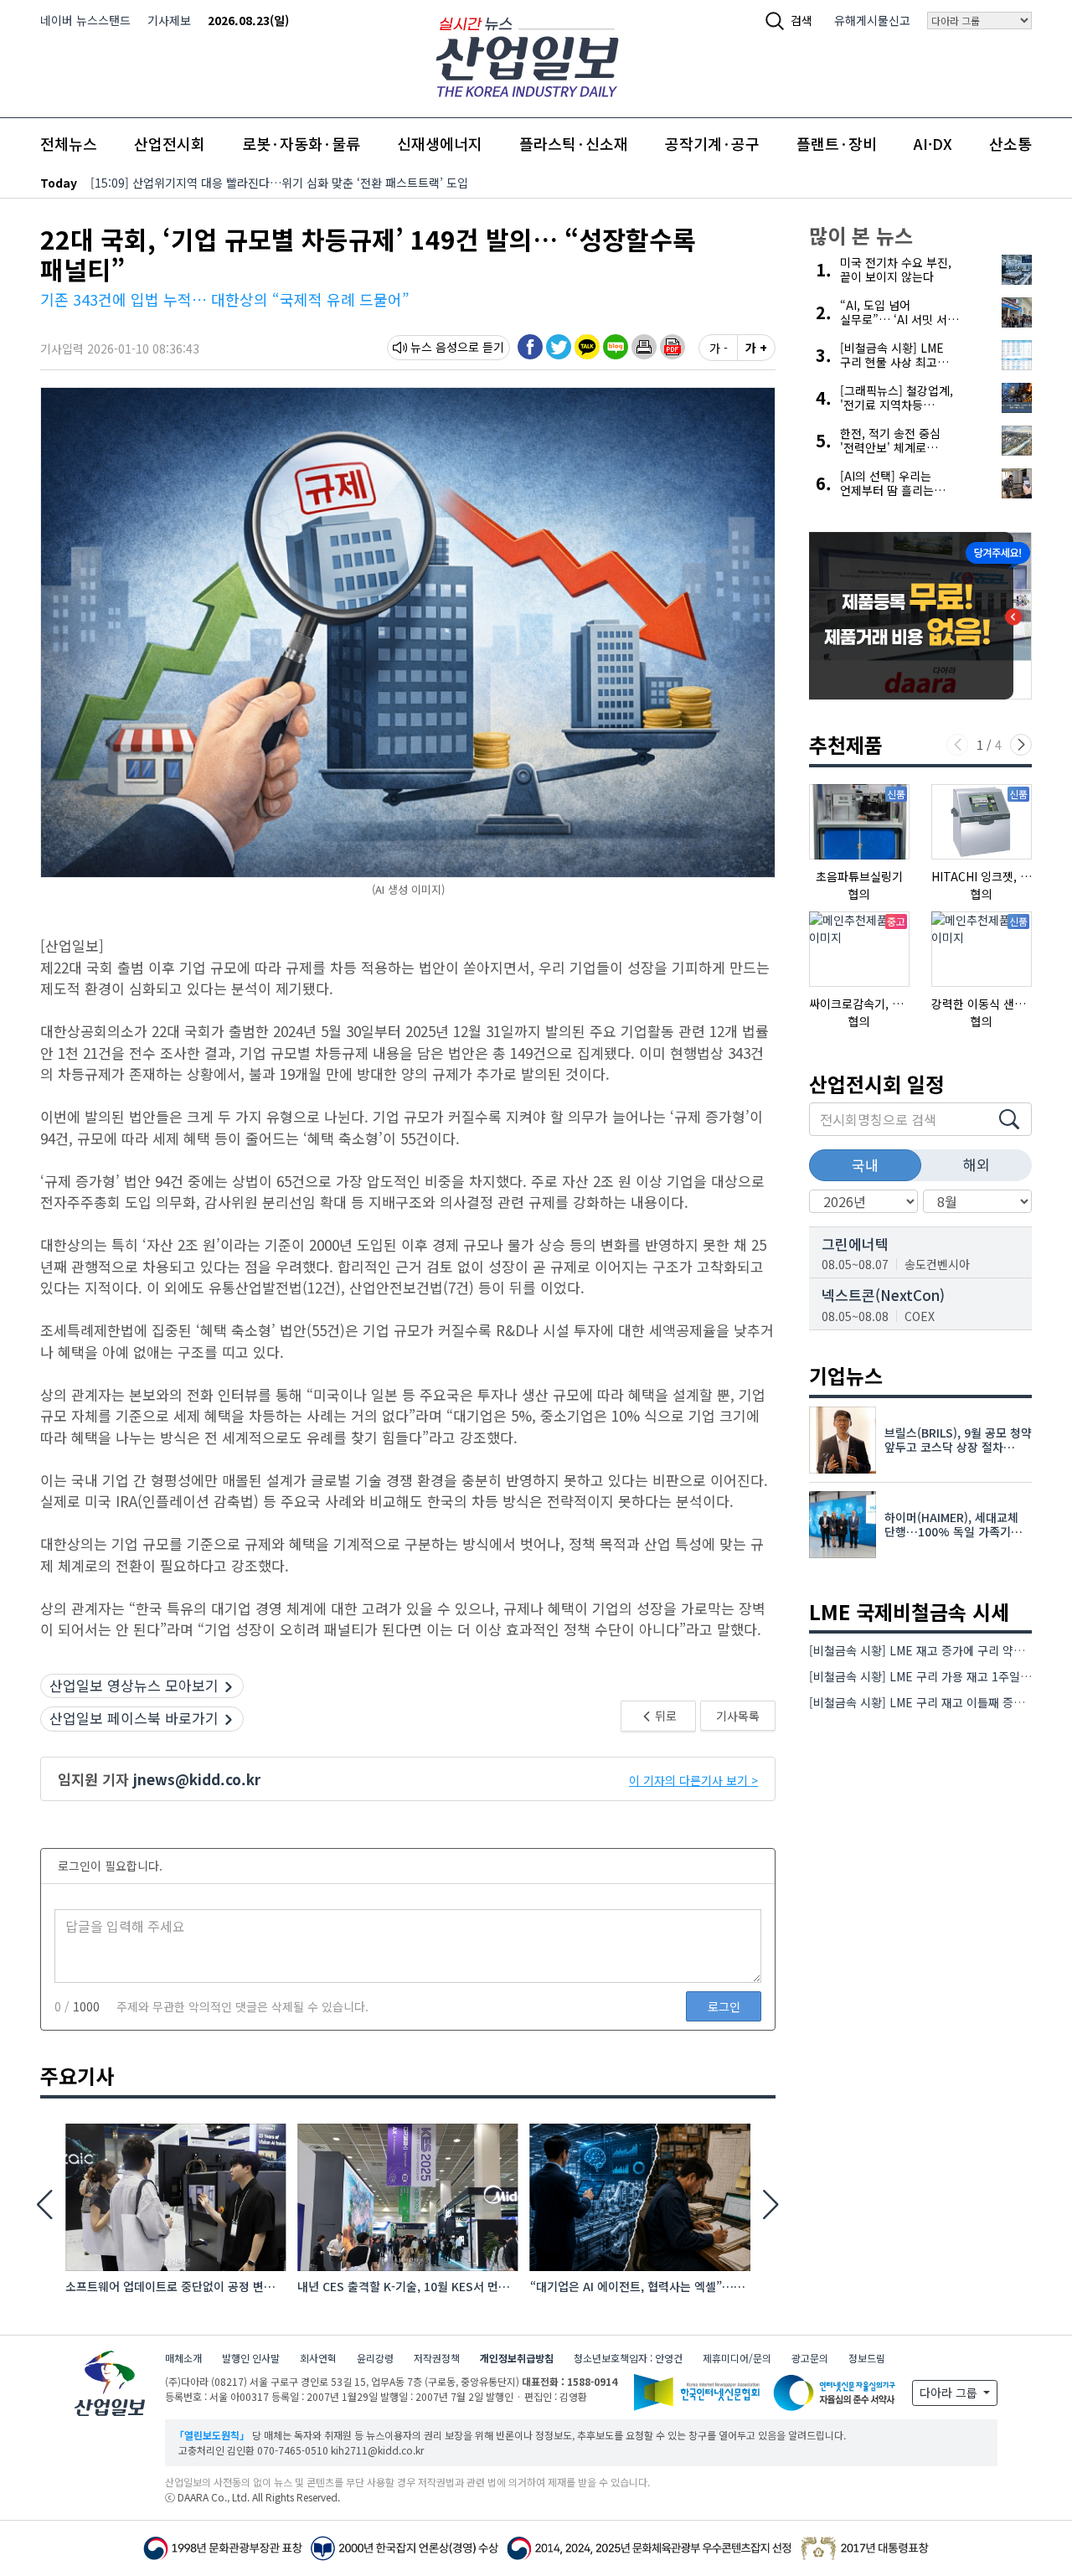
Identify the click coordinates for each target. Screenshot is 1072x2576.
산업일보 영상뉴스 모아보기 (134, 1685)
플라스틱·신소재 (574, 143)
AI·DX (933, 143)
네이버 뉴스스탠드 (85, 20)
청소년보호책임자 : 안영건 (628, 2358)
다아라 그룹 (950, 2393)
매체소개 (183, 2358)
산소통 (1010, 143)
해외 (977, 1164)
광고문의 (810, 2358)
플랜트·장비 (837, 143)
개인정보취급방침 (517, 2358)
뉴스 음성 (434, 347)
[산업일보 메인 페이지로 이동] (527, 55)
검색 (801, 20)
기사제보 (169, 20)
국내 (865, 1165)
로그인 (724, 2006)
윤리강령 (375, 2358)
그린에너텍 (855, 1244)
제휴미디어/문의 (737, 2358)
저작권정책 (437, 2358)
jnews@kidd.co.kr (197, 1779)
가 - (719, 348)
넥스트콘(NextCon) (883, 1295)
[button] (644, 347)
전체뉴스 (69, 143)
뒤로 (665, 1716)
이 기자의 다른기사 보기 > (693, 1780)
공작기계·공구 (712, 143)
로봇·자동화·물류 (301, 143)
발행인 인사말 (251, 2358)
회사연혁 (318, 2358)
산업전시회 (170, 143)
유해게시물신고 (872, 20)
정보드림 (867, 2358)
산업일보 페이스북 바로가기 (134, 1718)
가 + (756, 348)
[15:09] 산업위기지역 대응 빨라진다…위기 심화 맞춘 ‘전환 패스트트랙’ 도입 (279, 183)
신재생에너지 (440, 143)
